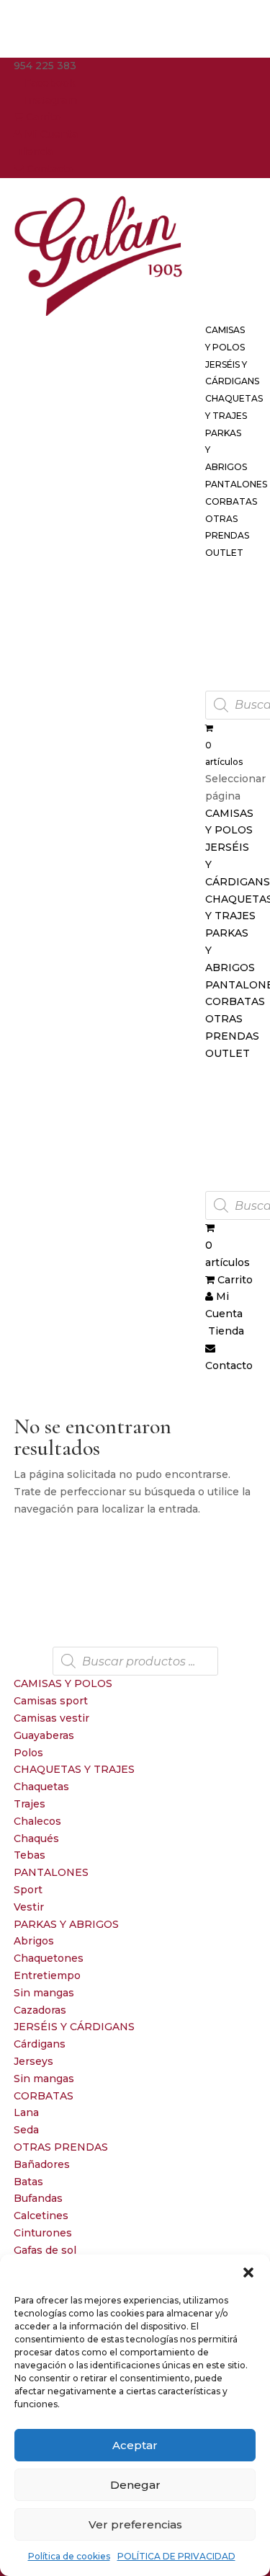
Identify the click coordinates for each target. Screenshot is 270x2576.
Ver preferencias (135, 2524)
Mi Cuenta (50, 134)
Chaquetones (49, 1958)
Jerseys (33, 2061)
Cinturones (43, 2233)
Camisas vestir (51, 1718)
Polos (28, 1753)
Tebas (30, 1855)
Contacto (49, 169)
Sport (28, 1890)
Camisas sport (51, 1701)
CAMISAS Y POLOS (63, 1683)
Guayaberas (44, 1735)
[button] (248, 2272)
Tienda (33, 151)
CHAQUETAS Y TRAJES (74, 1769)
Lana (26, 2112)
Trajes (30, 1804)
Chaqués (36, 1838)
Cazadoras (40, 2010)
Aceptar (135, 2445)
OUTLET (224, 553)
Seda (26, 2130)
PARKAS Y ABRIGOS (66, 1924)
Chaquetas (41, 1787)
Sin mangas (44, 1993)
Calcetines (41, 2216)
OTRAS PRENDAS (61, 2147)
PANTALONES (51, 1872)
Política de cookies (69, 2556)
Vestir (29, 1907)
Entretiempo (47, 1975)
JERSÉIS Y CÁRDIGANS (74, 2027)
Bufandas (38, 2198)
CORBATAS (44, 2096)
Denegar (135, 2485)
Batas (28, 2182)
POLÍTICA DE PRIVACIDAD (176, 2556)
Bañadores (42, 2164)
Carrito (42, 117)
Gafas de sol (45, 2250)
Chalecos (37, 1821)
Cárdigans (40, 2044)
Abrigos (34, 1941)
